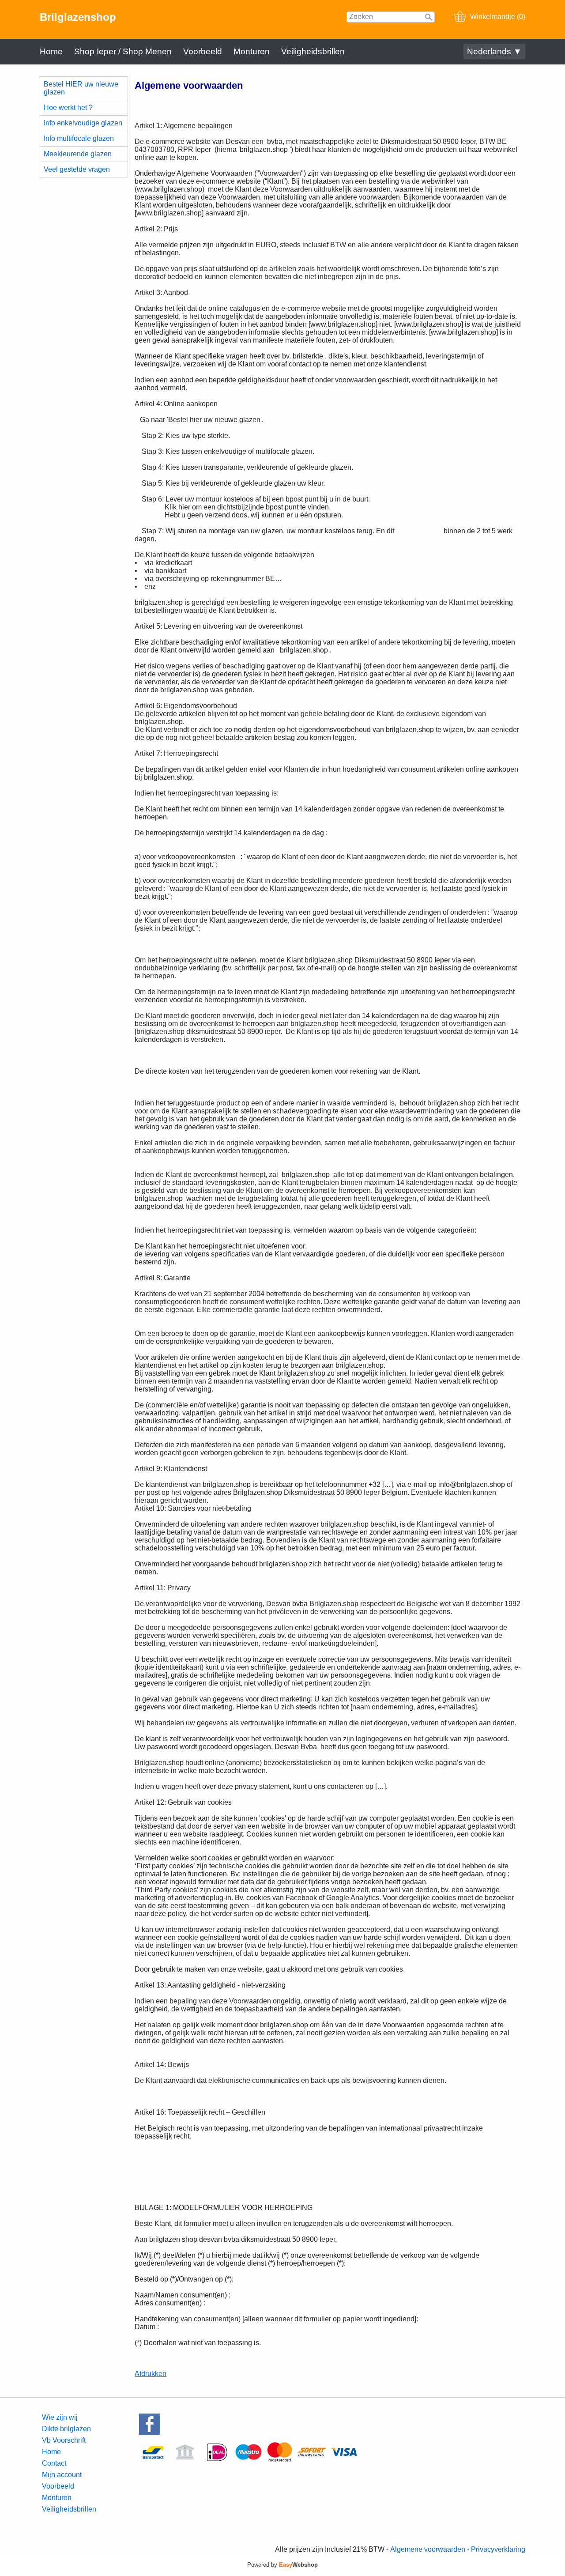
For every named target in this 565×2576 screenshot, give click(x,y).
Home (51, 51)
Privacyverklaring (498, 2549)
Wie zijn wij (60, 2417)
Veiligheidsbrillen (313, 51)
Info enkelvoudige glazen (83, 123)
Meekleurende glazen (78, 154)
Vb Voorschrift (64, 2440)
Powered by (282, 2565)
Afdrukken (151, 2374)
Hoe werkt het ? (68, 107)
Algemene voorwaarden (428, 2549)
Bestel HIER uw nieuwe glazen (81, 88)
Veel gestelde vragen (77, 169)
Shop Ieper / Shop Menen (123, 51)
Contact (54, 2463)
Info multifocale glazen (79, 138)
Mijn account (62, 2475)
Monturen (252, 51)
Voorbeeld (203, 51)
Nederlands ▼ (494, 51)
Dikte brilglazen (66, 2429)
